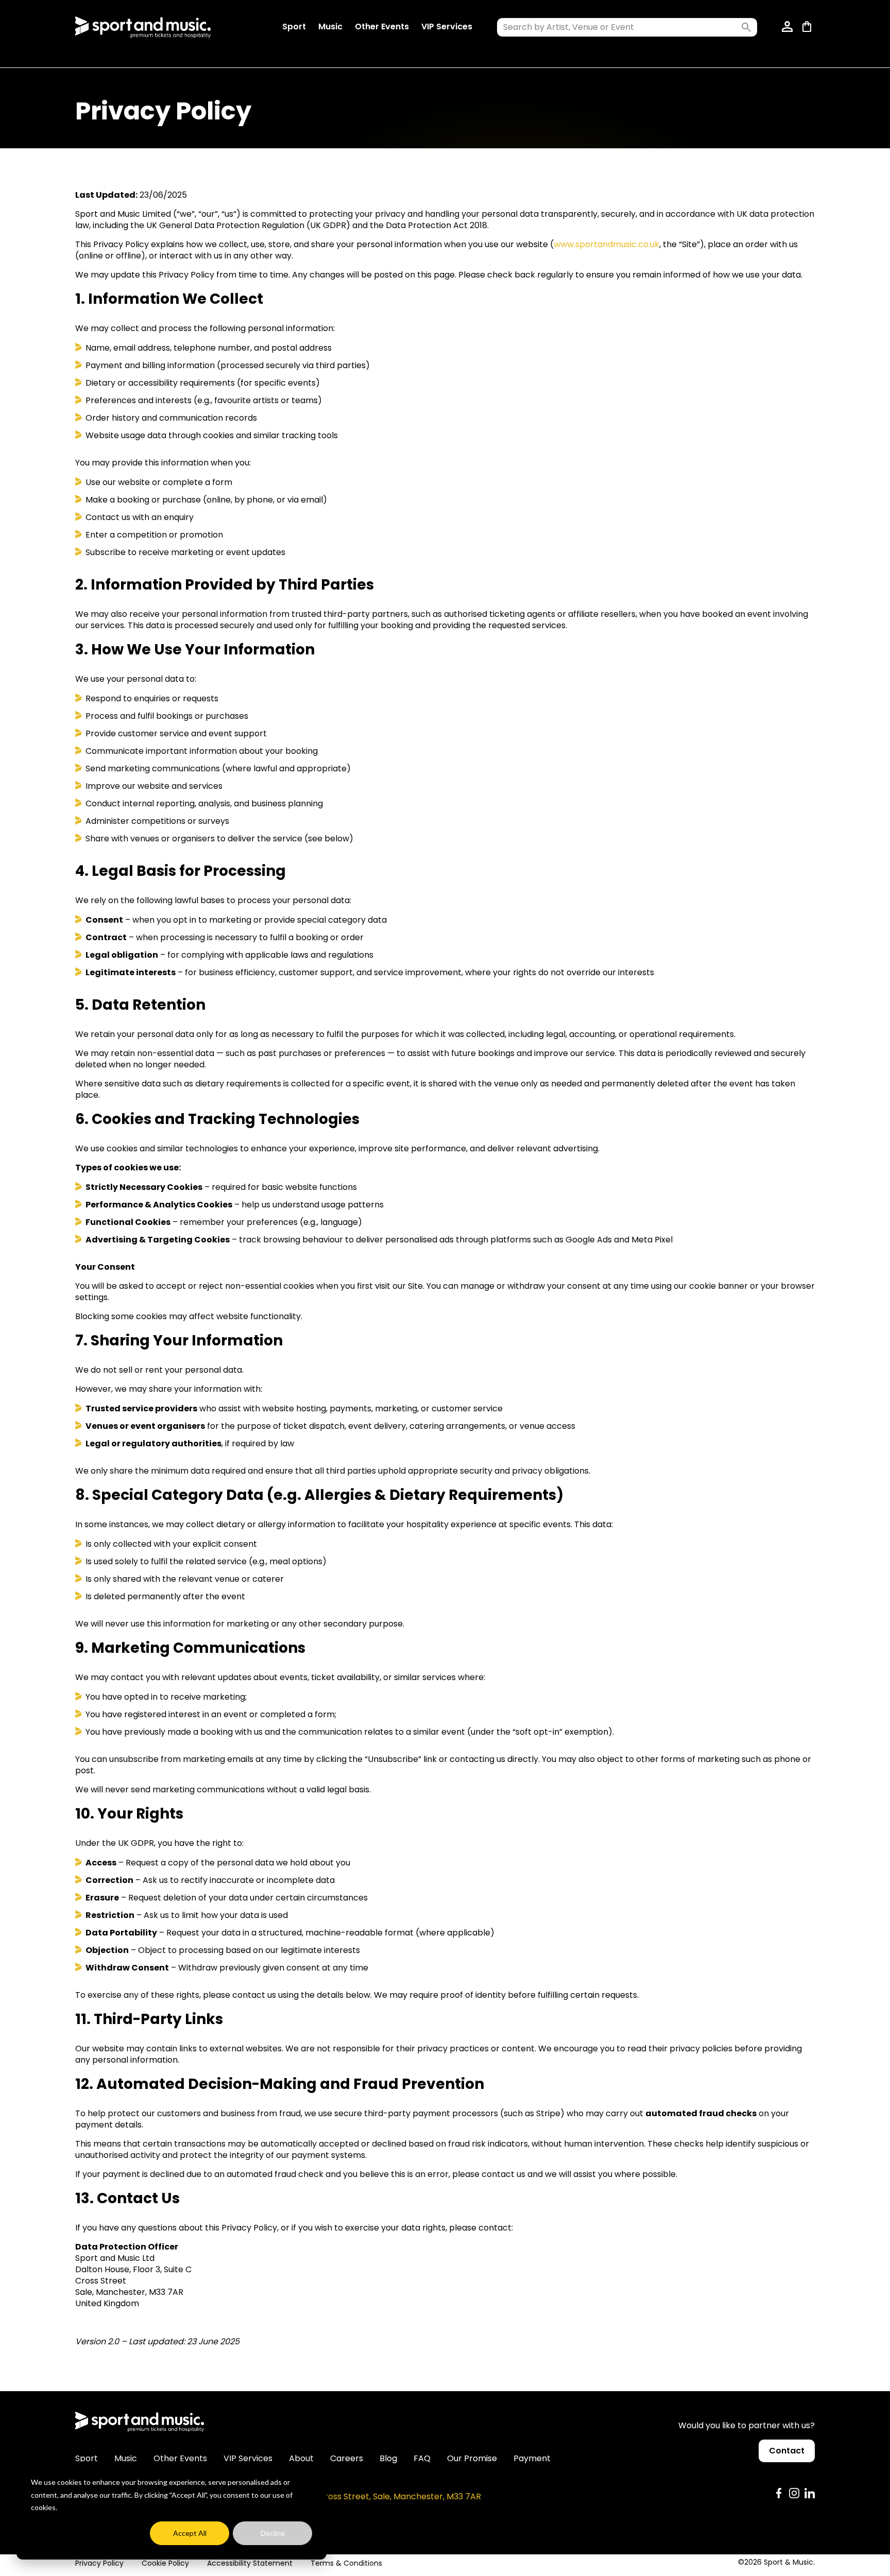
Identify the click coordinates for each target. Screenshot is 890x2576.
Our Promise (472, 2458)
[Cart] (809, 27)
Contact (787, 2451)
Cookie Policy (165, 2563)
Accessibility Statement (250, 2563)
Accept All (190, 2533)
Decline (273, 2533)
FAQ (422, 2458)
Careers (347, 2458)
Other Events (382, 27)
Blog (388, 2458)
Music (330, 27)
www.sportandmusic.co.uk (606, 244)
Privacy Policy (99, 2563)
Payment (532, 2458)
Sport (294, 27)
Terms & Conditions (346, 2563)
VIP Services (447, 27)
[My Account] (788, 27)
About (301, 2458)
